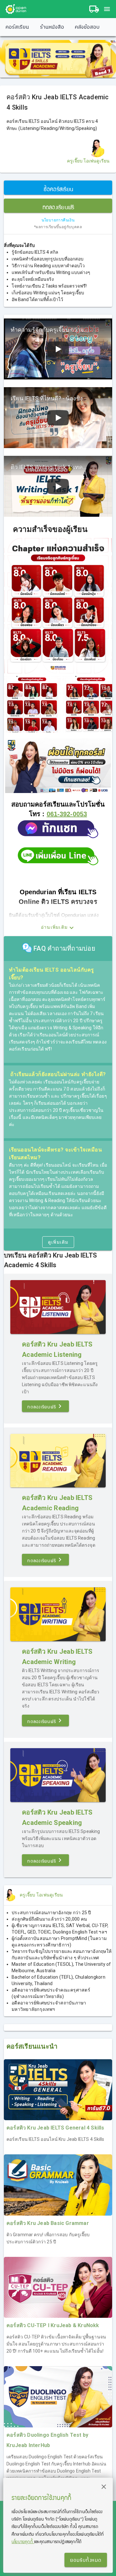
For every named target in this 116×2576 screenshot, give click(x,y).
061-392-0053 (67, 814)
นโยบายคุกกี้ (23, 2541)
